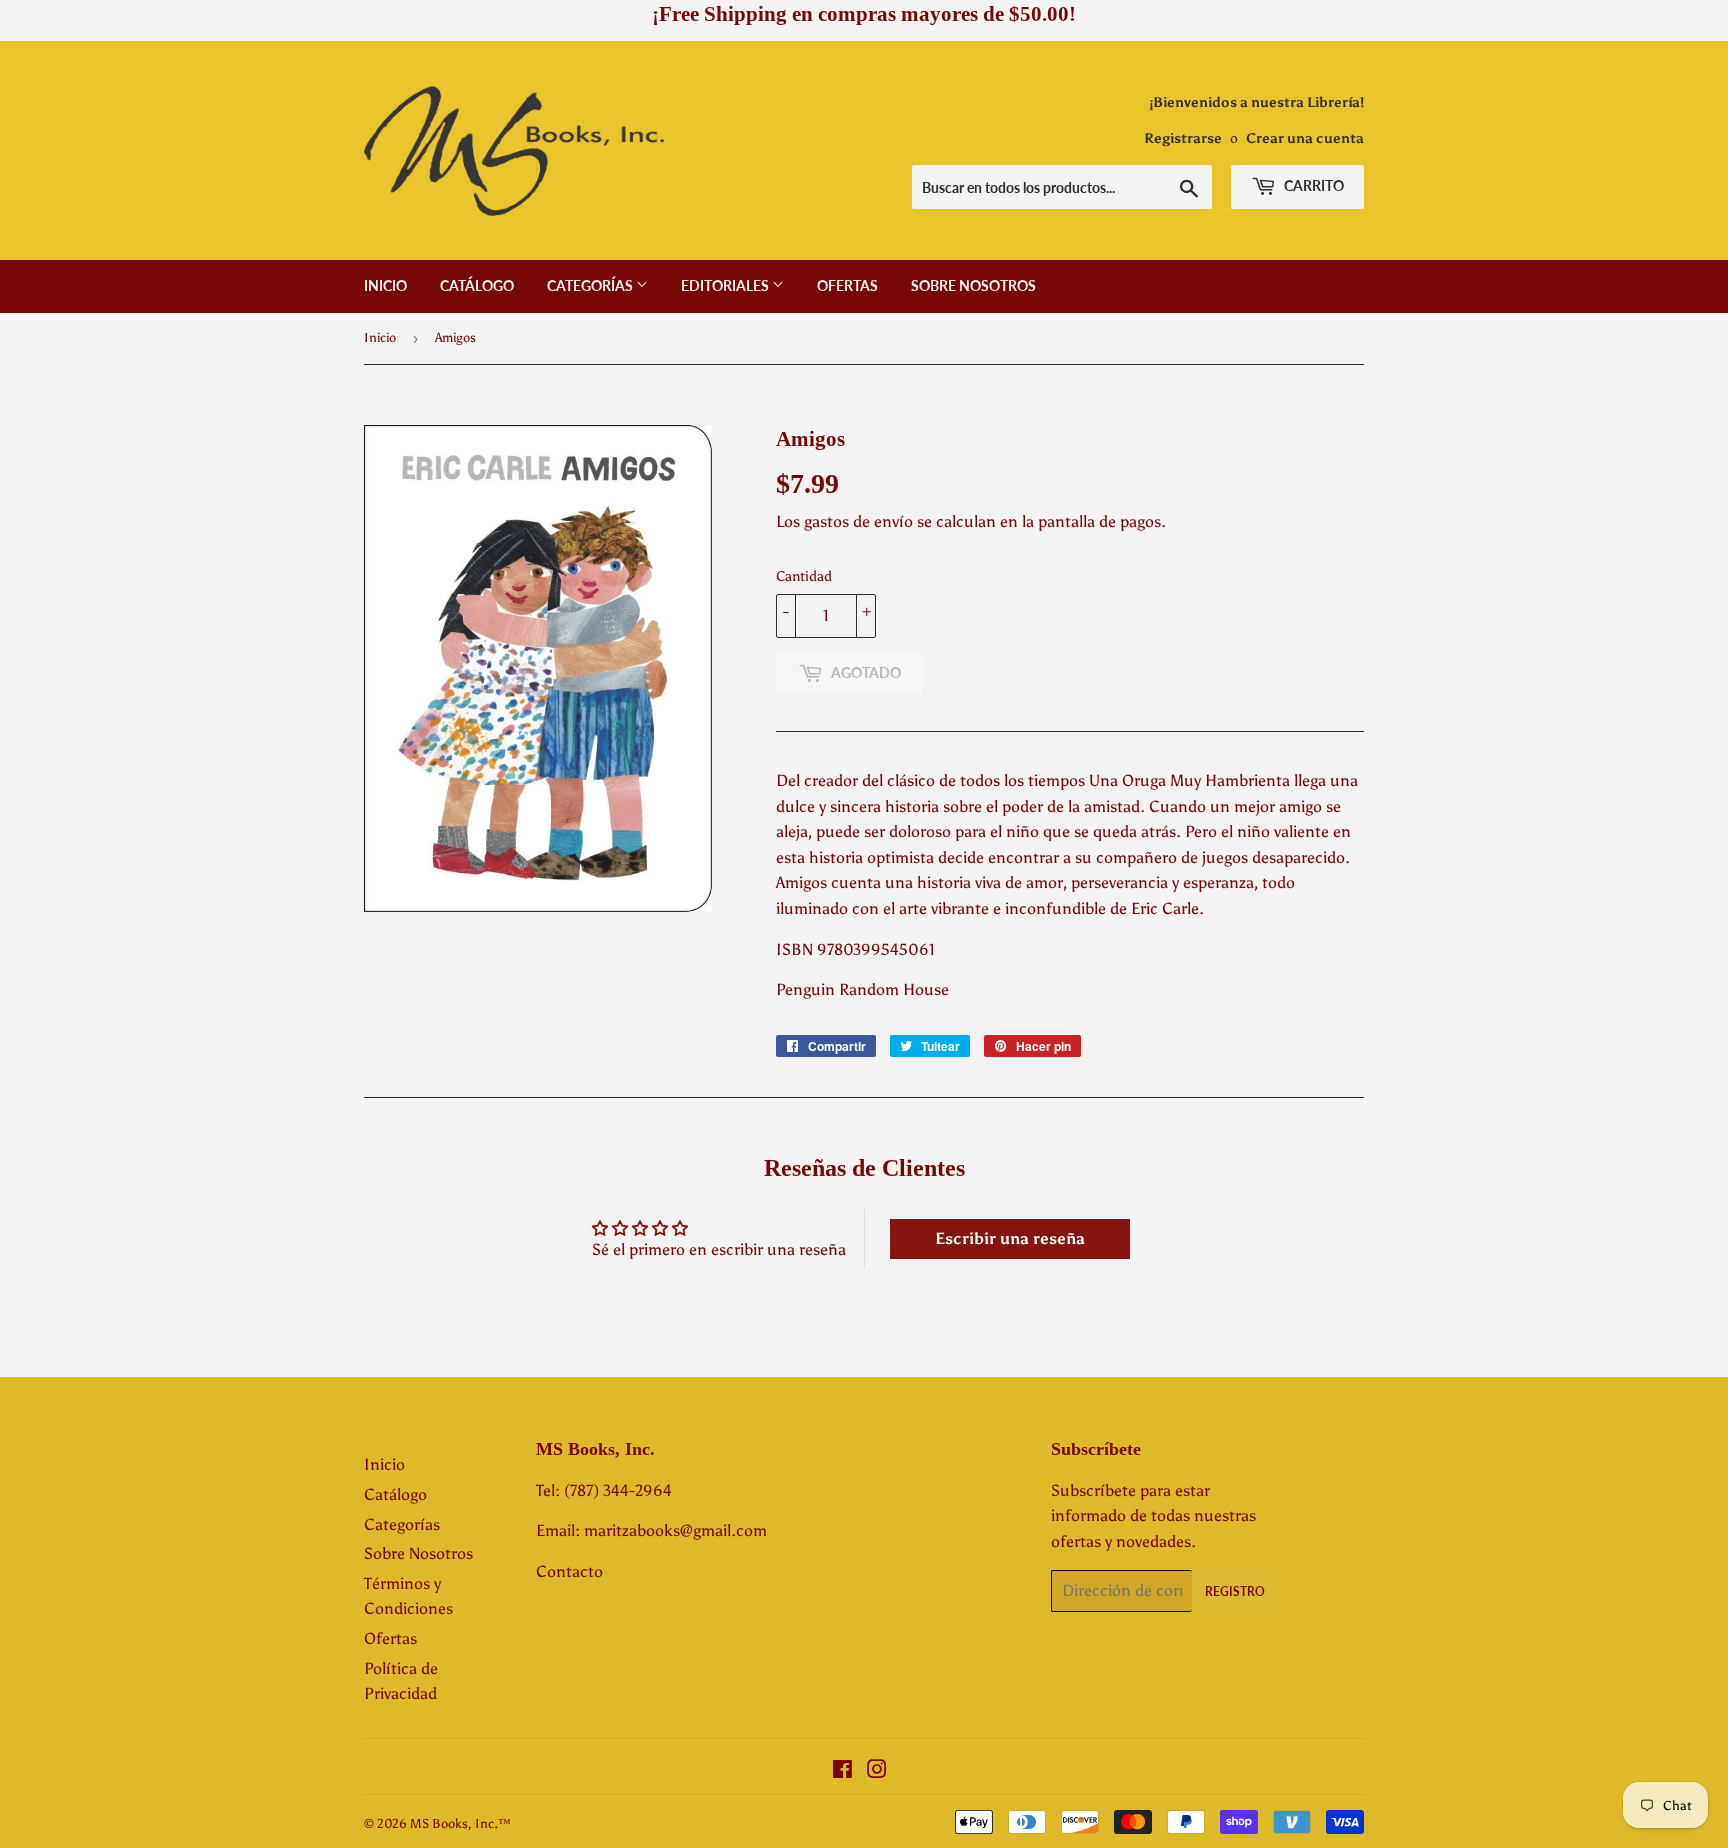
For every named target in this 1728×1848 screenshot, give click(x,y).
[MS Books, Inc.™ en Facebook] (842, 1771)
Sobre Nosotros (973, 285)
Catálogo (477, 285)
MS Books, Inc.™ (460, 1823)
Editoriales (726, 285)
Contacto (569, 1571)
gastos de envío (858, 521)
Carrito (1312, 185)
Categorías (591, 285)
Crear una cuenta (1305, 138)
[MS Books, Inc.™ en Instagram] (877, 1771)
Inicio (385, 285)
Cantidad (804, 576)
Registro (1235, 1591)
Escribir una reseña (1010, 1238)
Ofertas (847, 285)
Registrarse (1183, 138)
